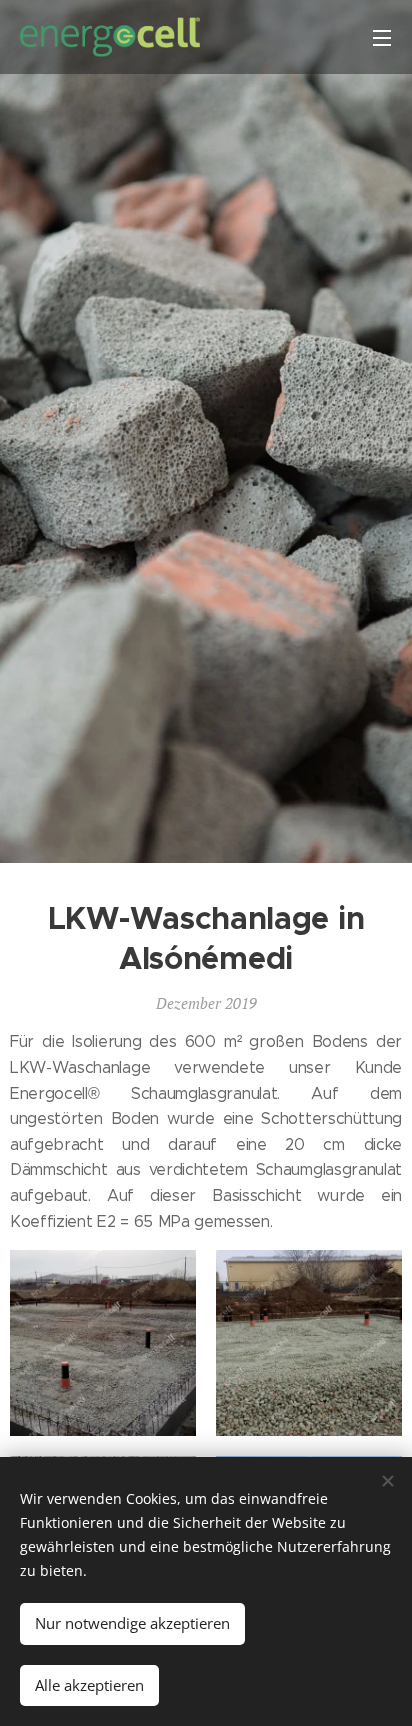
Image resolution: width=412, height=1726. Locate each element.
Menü (382, 37)
